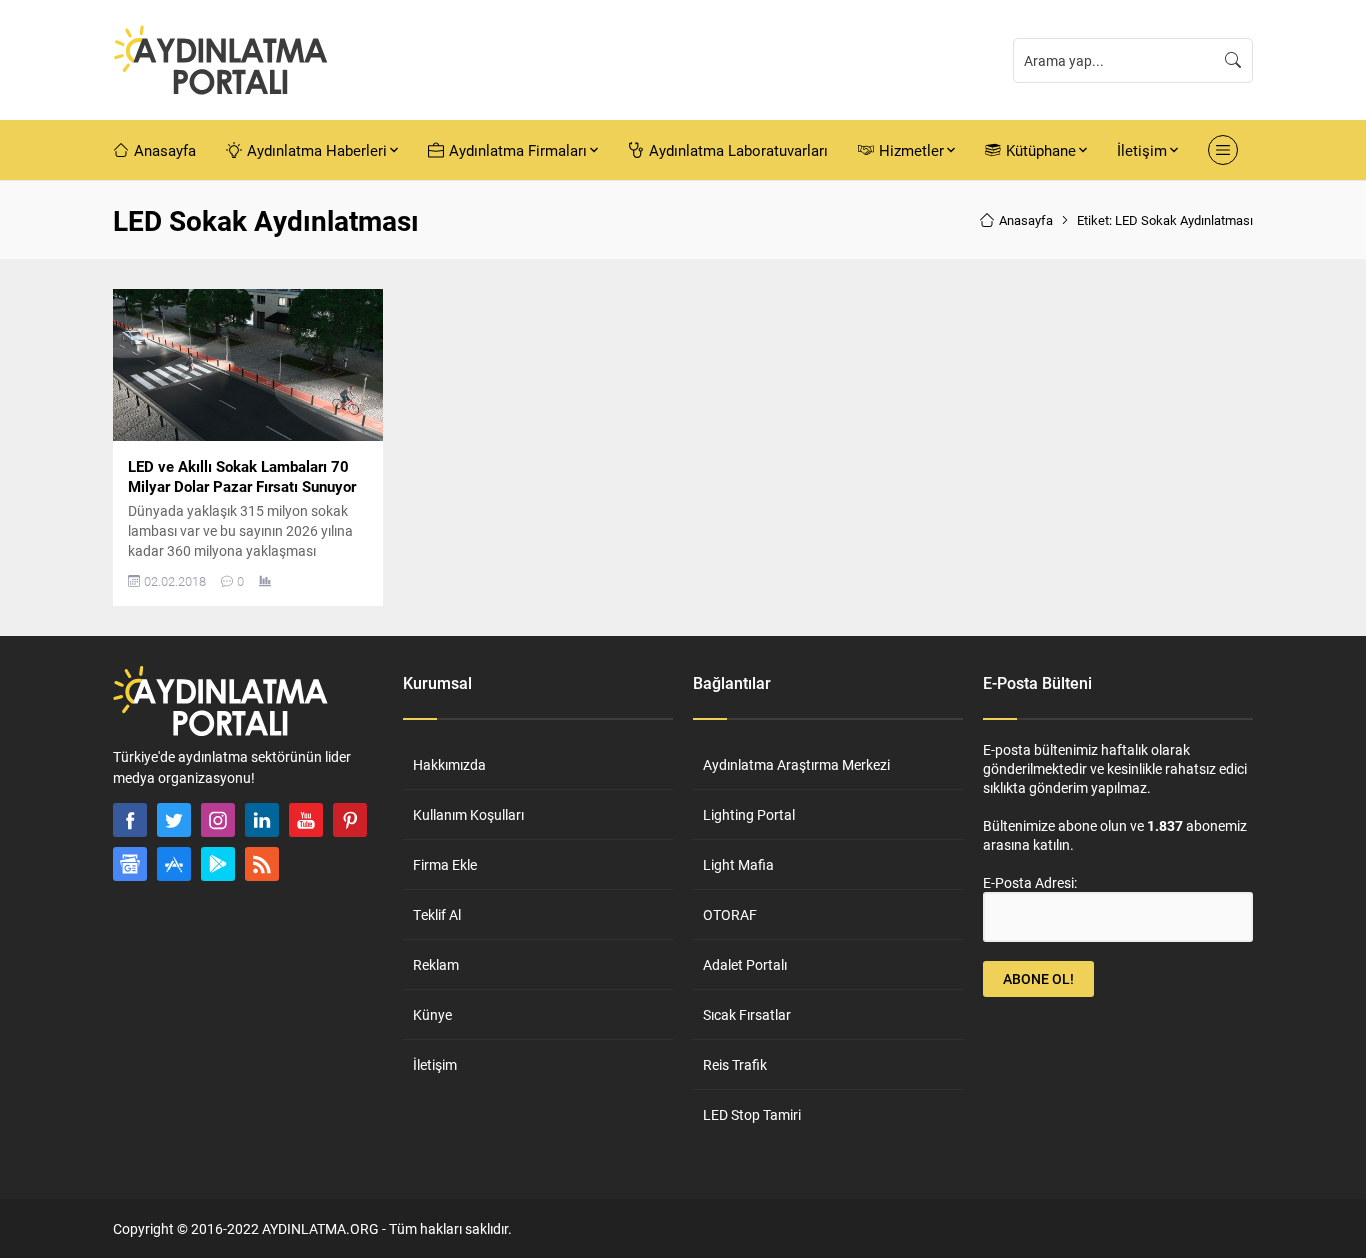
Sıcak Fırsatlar (747, 1014)
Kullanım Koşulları (468, 814)
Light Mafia (738, 864)
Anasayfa (1026, 220)
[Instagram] (218, 820)
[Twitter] (174, 820)
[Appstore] (174, 864)
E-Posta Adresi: (1030, 882)
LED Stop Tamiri (752, 1114)
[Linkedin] (262, 820)
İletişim (435, 1064)
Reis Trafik (735, 1064)
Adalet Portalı (745, 964)
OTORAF (730, 914)
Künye (432, 1014)
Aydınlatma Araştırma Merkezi (796, 764)
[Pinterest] (350, 820)
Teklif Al (437, 914)
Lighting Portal (749, 814)
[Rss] (262, 864)
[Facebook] (130, 820)
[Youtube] (306, 820)
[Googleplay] (218, 864)
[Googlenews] (130, 864)
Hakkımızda (449, 764)
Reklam (436, 964)
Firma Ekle (445, 864)
